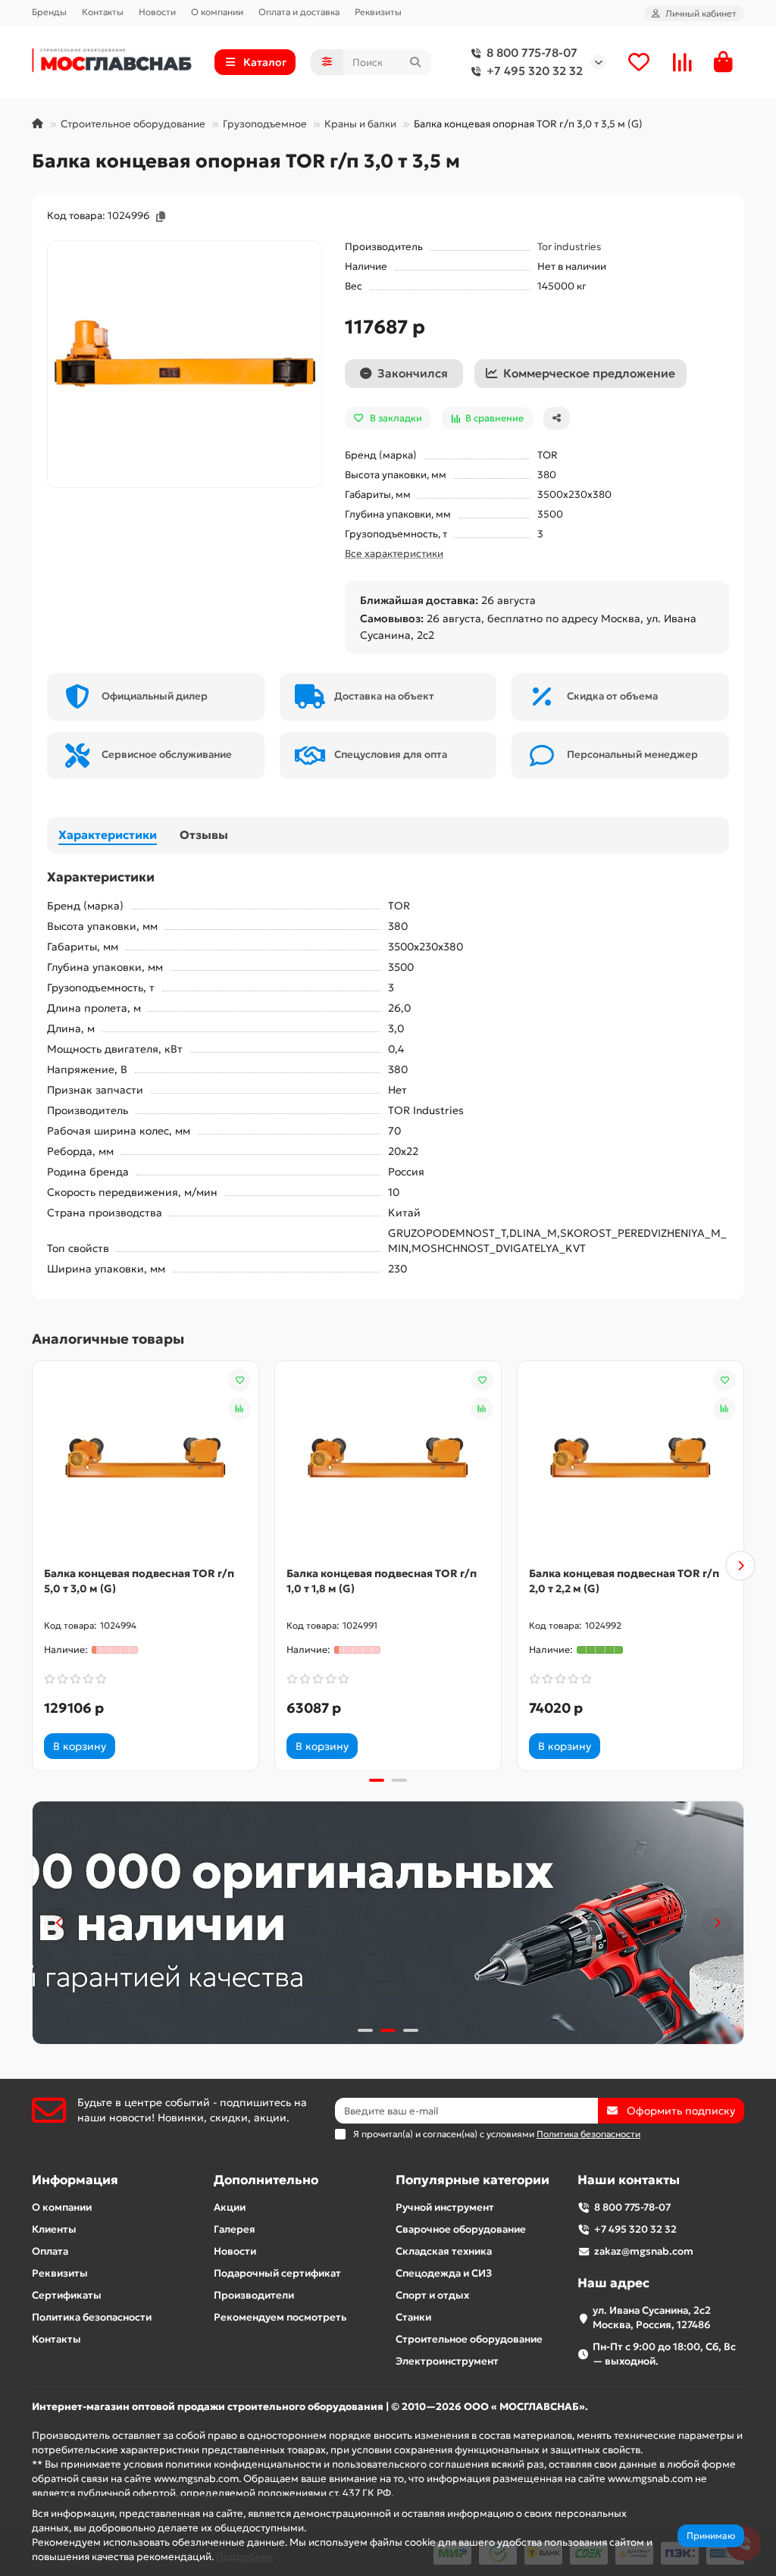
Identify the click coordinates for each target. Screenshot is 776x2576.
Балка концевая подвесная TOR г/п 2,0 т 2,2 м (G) (624, 1581)
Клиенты (54, 2229)
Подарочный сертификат (277, 2273)
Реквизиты (378, 12)
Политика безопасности (92, 2317)
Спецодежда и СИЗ (444, 2273)
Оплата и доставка (299, 12)
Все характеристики (394, 554)
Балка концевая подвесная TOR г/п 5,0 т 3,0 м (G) (139, 1581)
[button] (36, 1566)
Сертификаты (67, 2295)
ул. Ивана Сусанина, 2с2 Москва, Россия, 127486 (652, 2318)
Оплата (50, 2251)
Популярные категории (472, 2180)
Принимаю (711, 2535)
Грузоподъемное (265, 124)
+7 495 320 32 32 (535, 71)
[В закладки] (239, 1380)
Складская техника (444, 2251)
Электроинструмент (447, 2361)
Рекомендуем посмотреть (280, 2317)
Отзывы (204, 835)
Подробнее (245, 2557)
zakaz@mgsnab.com (644, 2251)
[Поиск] (415, 62)
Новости (157, 12)
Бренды (49, 12)
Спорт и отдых (432, 2295)
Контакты (103, 12)
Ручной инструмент (445, 2207)
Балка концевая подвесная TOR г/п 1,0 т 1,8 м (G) (382, 1581)
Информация (75, 2180)
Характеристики (108, 835)
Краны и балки (360, 124)
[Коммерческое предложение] (136, 1746)
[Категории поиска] (327, 62)
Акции (230, 2207)
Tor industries (569, 247)
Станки (413, 2317)
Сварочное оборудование (461, 2229)
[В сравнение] (239, 1409)
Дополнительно (266, 2180)
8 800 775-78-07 (532, 53)
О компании (217, 12)
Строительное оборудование (133, 124)
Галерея (235, 2229)
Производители (254, 2295)
